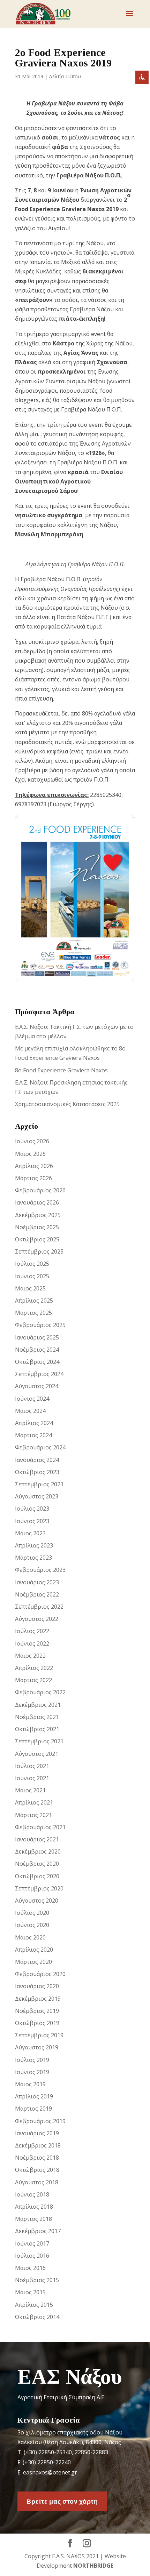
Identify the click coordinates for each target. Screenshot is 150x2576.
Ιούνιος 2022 (32, 1643)
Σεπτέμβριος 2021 (39, 1741)
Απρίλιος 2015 (34, 2305)
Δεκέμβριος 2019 (38, 1999)
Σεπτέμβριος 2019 (39, 2035)
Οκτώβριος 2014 (37, 2317)
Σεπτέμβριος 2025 (39, 1251)
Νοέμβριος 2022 (37, 1594)
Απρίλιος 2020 (34, 1950)
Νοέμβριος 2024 (37, 1350)
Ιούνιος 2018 (32, 2194)
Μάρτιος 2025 (33, 1313)
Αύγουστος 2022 (37, 1619)
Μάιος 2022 (30, 1656)
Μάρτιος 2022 (33, 1680)
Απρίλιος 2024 (34, 1423)
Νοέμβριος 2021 (37, 1717)
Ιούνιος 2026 (32, 1141)
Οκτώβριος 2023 (37, 1472)
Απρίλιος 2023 (34, 1545)
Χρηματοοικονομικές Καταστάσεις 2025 (67, 1104)
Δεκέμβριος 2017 (38, 2231)
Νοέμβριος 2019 (37, 2011)
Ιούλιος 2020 (32, 1913)
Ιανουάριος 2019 (37, 2133)
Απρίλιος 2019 (34, 2096)
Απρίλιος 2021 (34, 1802)
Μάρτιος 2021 (33, 1815)
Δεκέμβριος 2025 (38, 1215)
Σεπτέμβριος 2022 (39, 1607)
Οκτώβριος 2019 (37, 2023)
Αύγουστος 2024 (37, 1386)
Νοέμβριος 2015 (37, 2280)
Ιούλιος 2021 (32, 1766)
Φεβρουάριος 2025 (40, 1325)
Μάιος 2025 (30, 1288)
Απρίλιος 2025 (34, 1301)
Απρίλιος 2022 (34, 1668)
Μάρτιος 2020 (33, 1962)
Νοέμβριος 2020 (37, 1864)
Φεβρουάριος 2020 (40, 1974)
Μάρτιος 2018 (33, 2219)
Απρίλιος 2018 (34, 2207)
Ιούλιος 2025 (32, 1264)
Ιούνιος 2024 (32, 1399)
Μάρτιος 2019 (33, 2109)
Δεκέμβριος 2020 (38, 1851)
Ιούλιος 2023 (32, 1509)
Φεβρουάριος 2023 (40, 1570)
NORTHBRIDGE (93, 2566)
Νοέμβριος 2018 (37, 2158)
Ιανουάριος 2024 (37, 1460)
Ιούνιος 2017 (32, 2243)
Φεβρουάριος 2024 (40, 1447)
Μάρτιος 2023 (33, 1558)
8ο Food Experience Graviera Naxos (61, 1070)
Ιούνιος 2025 (32, 1276)
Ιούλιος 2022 (32, 1631)
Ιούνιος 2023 (32, 1521)
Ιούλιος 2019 (32, 2060)
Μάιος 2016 (30, 2268)
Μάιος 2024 (30, 1411)
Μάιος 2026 (30, 1154)
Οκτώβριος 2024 (37, 1362)
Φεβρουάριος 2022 (40, 1692)
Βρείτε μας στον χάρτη (62, 2501)
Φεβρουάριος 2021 (40, 1827)
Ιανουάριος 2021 (37, 1839)
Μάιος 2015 (30, 2292)
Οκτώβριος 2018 (37, 2170)
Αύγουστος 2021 (37, 1754)
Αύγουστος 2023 (37, 1496)
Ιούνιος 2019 (32, 2072)
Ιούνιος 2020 (32, 1925)
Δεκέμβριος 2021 (38, 1705)
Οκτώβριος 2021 (37, 1729)
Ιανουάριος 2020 (37, 1986)
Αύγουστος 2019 (37, 2047)
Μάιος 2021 (30, 1790)
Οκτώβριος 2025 (37, 1239)
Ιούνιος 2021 (32, 1778)
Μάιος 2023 (30, 1533)
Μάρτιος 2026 (33, 1178)
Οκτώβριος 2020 (37, 1876)
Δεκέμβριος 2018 (38, 2145)
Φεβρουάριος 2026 (40, 1190)
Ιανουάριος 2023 (37, 1582)
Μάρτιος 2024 (33, 1435)
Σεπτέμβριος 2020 (39, 1888)
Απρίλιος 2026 (34, 1166)
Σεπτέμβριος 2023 (39, 1484)
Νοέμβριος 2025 (37, 1227)
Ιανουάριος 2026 (37, 1202)
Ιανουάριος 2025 (37, 1337)
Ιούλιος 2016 (32, 2256)
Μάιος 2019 (30, 2084)
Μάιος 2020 (30, 1937)
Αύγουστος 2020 (37, 1901)
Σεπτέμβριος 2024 (39, 1374)
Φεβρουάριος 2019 (40, 2121)
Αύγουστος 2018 (37, 2182)
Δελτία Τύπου (65, 76)
